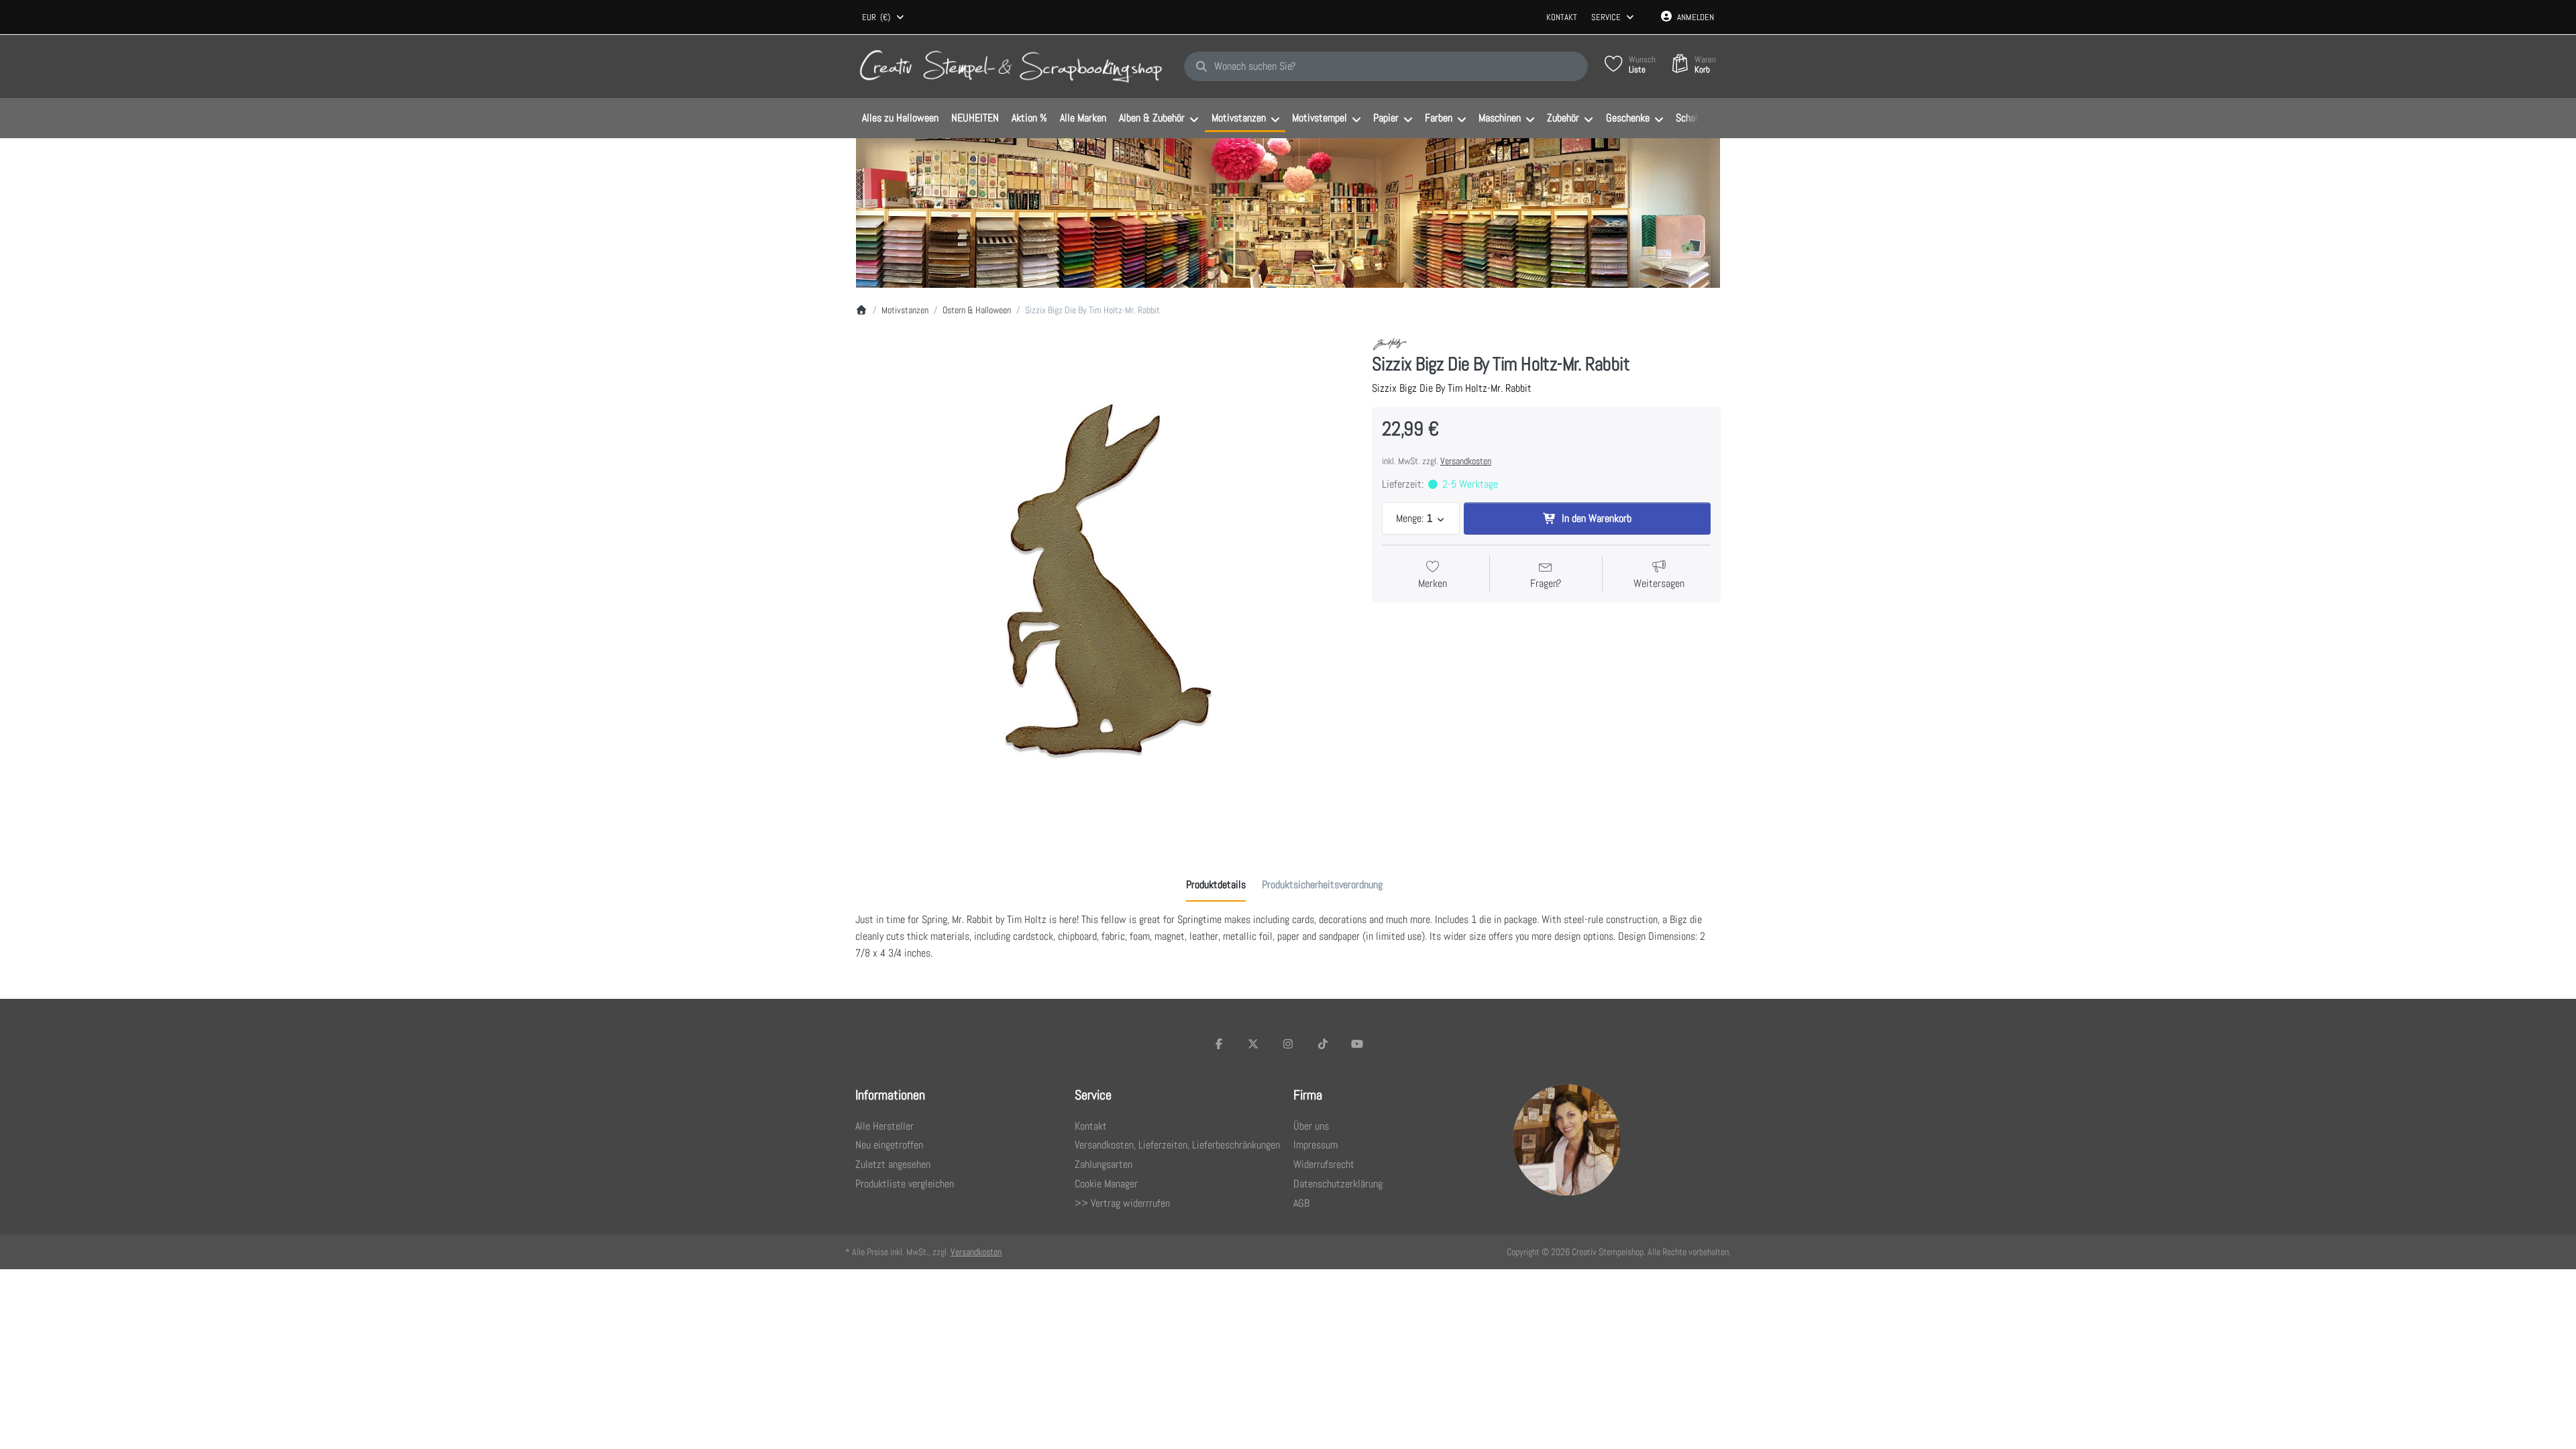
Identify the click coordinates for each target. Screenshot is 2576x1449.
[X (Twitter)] (1254, 1044)
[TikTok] (1323, 1044)
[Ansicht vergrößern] (1104, 585)
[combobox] (884, 17)
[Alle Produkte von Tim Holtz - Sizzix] (1390, 344)
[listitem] (1104, 585)
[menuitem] (900, 119)
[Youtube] (1357, 1044)
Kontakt (1562, 17)
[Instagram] (1288, 1044)
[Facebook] (1219, 1044)
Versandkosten (1466, 461)
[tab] (1216, 885)
